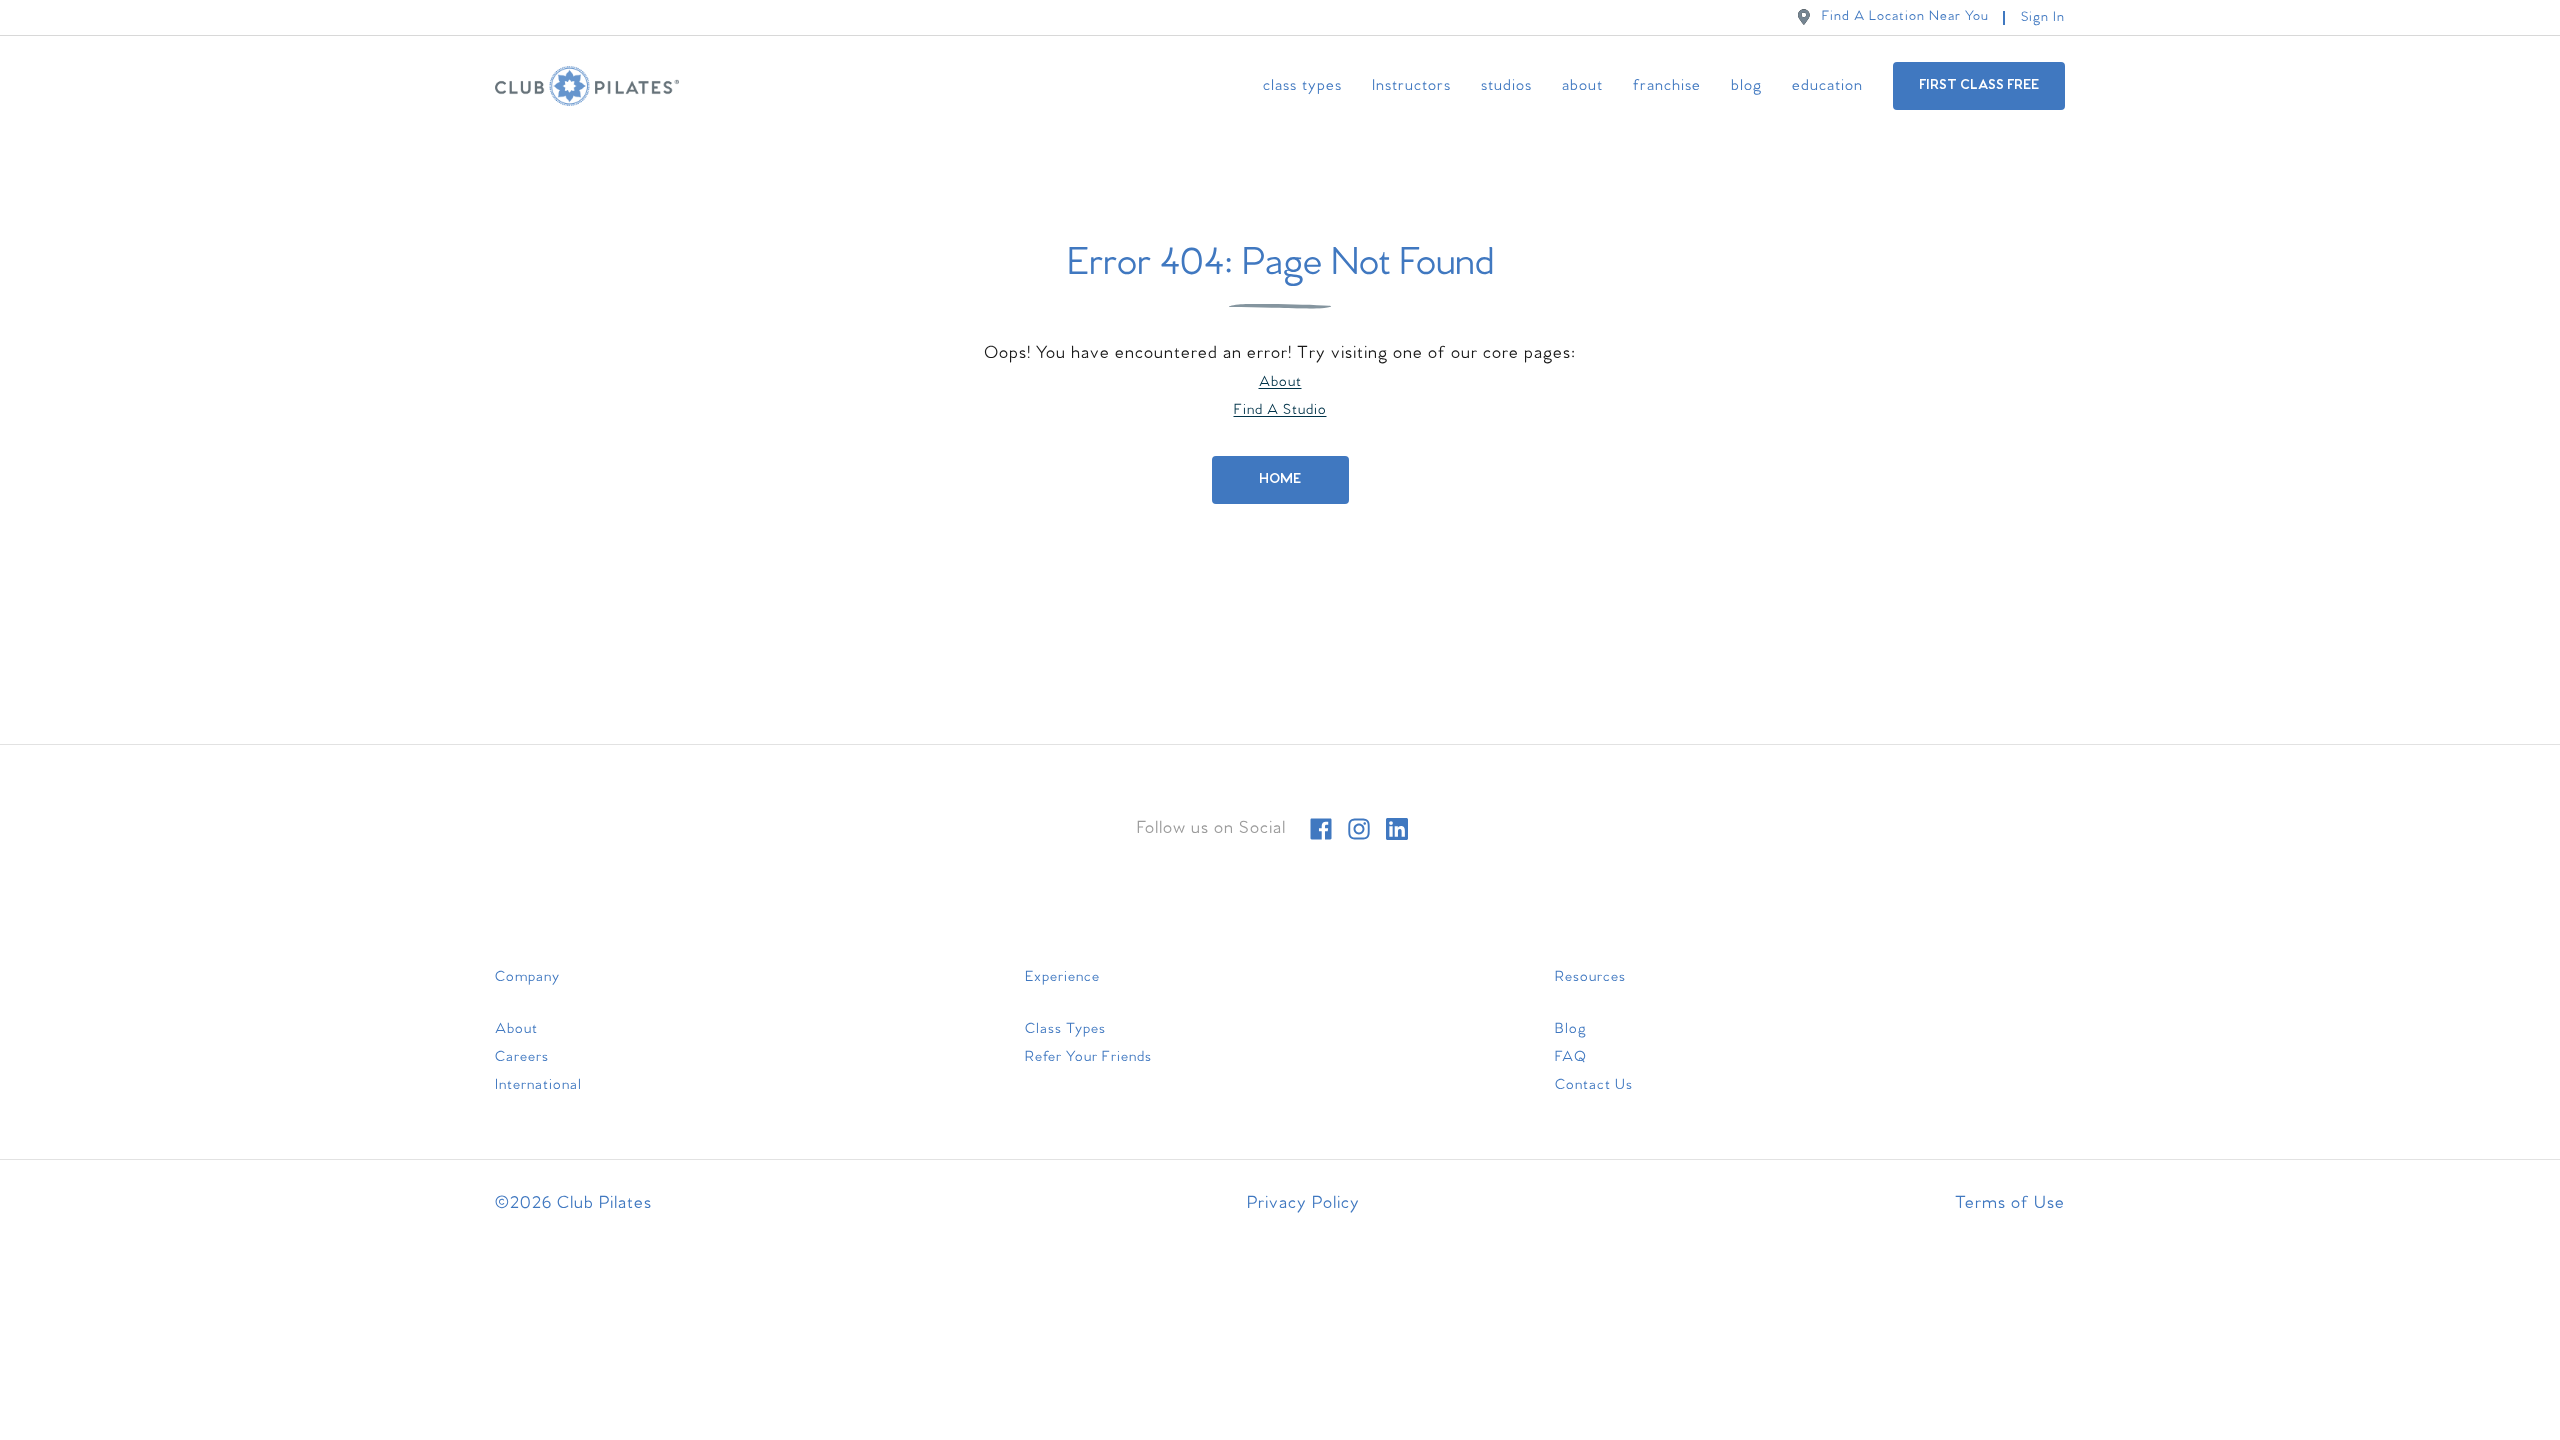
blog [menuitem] (1746, 85)
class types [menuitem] (1302, 85)
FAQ (1571, 1057)
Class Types (1065, 1029)
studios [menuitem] (1506, 85)
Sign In (2043, 17)
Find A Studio (1280, 410)
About (1280, 382)
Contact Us (1594, 1085)
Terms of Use (2010, 1203)
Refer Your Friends (1088, 1057)
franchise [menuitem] (1667, 85)
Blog (1571, 1029)
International (538, 1085)
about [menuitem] (1582, 85)
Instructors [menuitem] (1411, 85)
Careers (522, 1057)
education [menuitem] (1827, 85)
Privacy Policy (1303, 1203)
